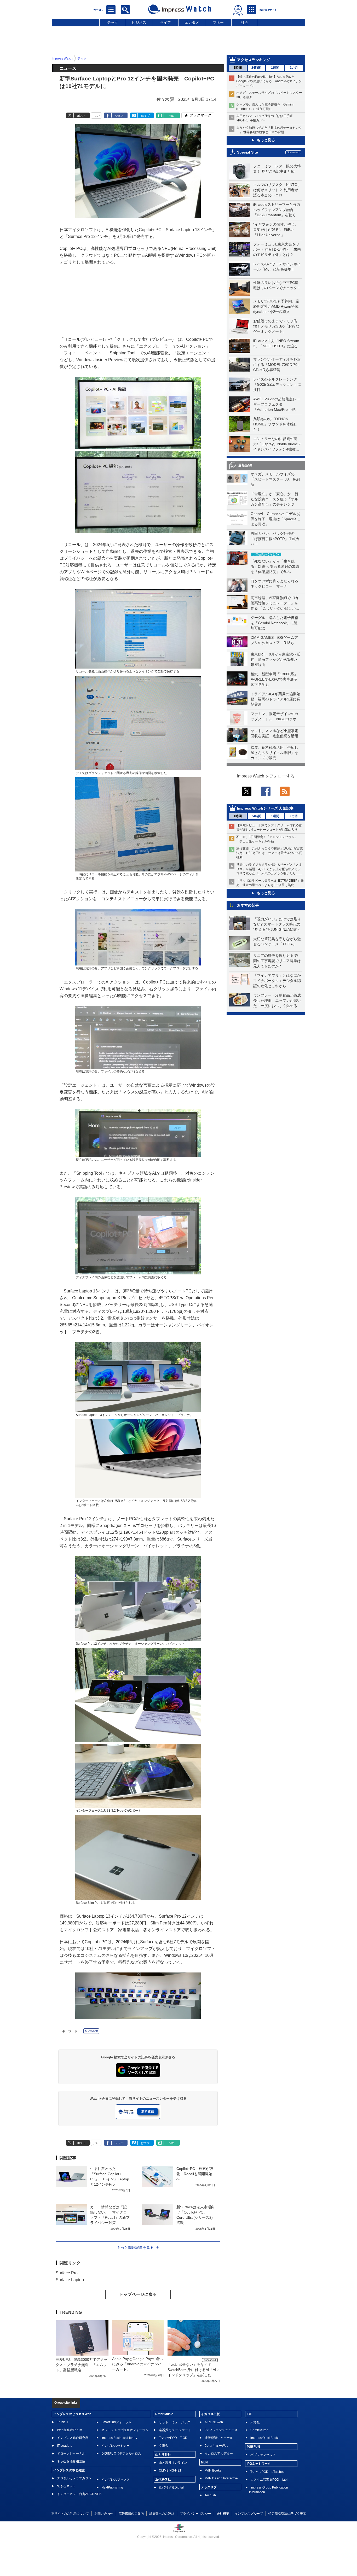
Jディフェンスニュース (221, 2430)
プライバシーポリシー (195, 2514)
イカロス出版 (210, 2414)
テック (113, 22)
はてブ (145, 116)
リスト (97, 116)
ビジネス (139, 22)
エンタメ (192, 22)
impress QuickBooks (265, 2438)
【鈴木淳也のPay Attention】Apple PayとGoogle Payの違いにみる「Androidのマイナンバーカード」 (269, 81)
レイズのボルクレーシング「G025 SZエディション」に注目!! (277, 384)
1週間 (275, 68)
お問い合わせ (104, 2514)
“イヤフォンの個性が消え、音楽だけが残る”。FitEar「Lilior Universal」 (276, 230)
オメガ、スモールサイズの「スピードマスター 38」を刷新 (275, 479)
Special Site (247, 152)
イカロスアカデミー (219, 2454)
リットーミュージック (175, 2422)
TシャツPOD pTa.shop (267, 2472)
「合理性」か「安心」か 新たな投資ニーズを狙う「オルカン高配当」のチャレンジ (274, 499)
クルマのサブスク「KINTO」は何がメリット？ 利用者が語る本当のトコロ (277, 190)
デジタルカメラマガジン (74, 2478)
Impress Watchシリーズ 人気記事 (265, 808)
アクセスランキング (254, 60)
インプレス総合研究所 (73, 2438)
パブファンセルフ (263, 2455)
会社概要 (223, 2514)
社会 (245, 22)
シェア (119, 116)
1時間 (238, 68)
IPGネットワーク (259, 2464)
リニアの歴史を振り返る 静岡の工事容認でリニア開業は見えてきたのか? (277, 961)
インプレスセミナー (116, 2446)
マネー (218, 22)
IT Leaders (65, 2446)
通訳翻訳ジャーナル (219, 2438)
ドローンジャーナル (71, 2454)
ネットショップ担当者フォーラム (125, 2430)
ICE (249, 2414)
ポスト (81, 116)
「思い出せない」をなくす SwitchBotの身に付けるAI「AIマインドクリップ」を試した (194, 2370)
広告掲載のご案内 (131, 2514)
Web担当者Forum (70, 2430)
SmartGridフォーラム (116, 2422)
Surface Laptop (70, 2280)
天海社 (255, 2422)
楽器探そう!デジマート (175, 2430)
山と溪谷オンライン (173, 2463)
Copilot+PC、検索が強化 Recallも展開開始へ (195, 2174)
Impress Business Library (119, 2438)
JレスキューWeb (217, 2446)
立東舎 (164, 2446)
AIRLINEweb (214, 2422)
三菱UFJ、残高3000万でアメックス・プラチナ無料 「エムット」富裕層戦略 (82, 2365)
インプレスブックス (116, 2480)
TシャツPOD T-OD (173, 2438)
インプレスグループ (249, 2514)
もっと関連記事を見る (135, 2247)
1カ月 (294, 68)
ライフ (165, 22)
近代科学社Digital (171, 2487)
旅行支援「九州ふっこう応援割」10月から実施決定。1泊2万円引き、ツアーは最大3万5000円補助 (269, 853)
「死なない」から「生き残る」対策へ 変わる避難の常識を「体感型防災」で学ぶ (275, 566)
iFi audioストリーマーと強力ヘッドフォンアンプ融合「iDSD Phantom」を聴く (277, 210)
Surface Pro (67, 2273)
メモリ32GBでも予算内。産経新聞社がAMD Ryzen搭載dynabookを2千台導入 (276, 306)
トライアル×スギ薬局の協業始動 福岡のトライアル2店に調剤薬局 (275, 699)
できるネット (66, 2486)
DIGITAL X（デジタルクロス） (123, 2454)
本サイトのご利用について (70, 2514)
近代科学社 (163, 2479)
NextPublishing (112, 2487)
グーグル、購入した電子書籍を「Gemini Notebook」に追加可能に (274, 623)
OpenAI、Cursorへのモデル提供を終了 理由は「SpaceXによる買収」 (275, 519)
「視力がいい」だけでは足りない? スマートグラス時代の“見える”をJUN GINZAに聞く (277, 924)
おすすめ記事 (248, 905)
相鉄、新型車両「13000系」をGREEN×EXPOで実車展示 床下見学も (276, 679)
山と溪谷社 (163, 2455)
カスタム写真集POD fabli (269, 2480)
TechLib (210, 2495)
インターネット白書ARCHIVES (79, 2494)
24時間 (256, 68)
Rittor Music (164, 2414)
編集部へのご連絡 (162, 2514)
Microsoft (91, 2031)
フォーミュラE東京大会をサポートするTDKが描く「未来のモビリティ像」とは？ (277, 249)
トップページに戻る (138, 2294)
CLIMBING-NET (170, 2470)
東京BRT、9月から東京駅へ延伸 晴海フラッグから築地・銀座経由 (275, 659)
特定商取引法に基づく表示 (287, 2514)
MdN (204, 2462)
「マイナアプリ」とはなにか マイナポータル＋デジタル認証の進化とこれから (279, 981)
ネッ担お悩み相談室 (71, 2461)
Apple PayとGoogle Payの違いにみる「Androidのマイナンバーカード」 (137, 2364)
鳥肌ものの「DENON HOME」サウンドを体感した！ (275, 424)
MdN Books (213, 2470)
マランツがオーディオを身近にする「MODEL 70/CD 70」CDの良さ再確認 (277, 365)
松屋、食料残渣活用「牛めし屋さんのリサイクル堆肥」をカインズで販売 (274, 753)
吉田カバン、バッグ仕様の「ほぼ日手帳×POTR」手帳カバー (275, 539)
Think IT (63, 2422)
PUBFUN (253, 2447)
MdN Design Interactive (221, 2478)
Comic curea (259, 2430)
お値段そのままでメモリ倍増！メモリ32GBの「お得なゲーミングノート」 (276, 326)
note (172, 116)
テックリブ (209, 2487)
